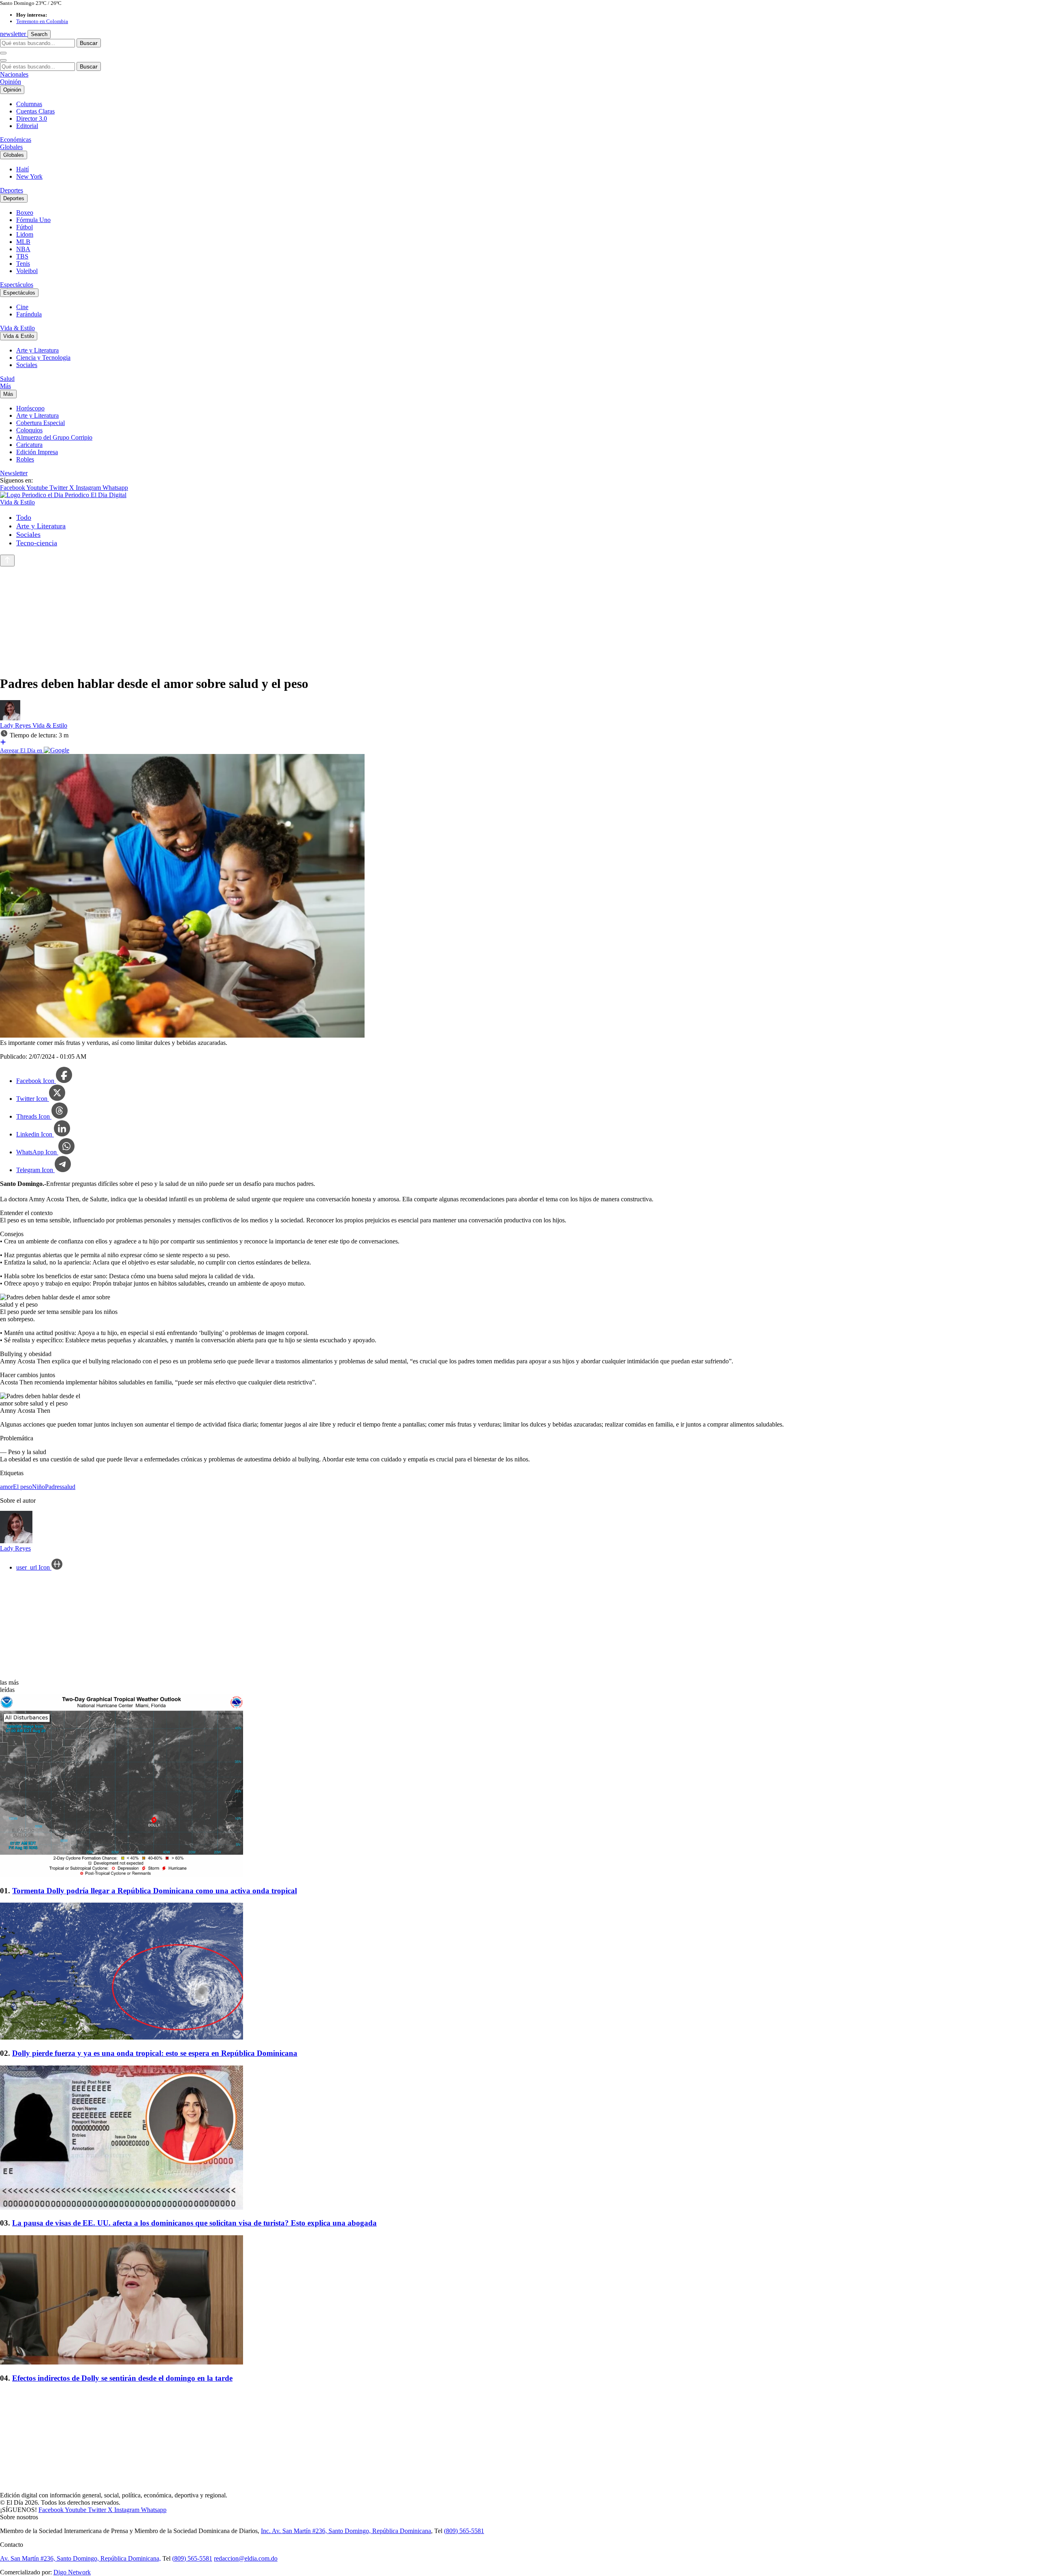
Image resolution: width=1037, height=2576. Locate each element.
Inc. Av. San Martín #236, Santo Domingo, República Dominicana (346, 2531)
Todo (24, 517)
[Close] (3, 60)
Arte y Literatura (37, 350)
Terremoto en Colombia (42, 21)
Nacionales (14, 74)
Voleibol (27, 271)
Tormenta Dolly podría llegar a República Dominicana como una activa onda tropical (155, 1891)
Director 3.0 (32, 119)
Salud (7, 379)
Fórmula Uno (33, 220)
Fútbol (25, 227)
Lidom (25, 234)
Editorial (27, 126)
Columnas (29, 104)
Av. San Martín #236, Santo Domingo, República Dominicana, (80, 2558)
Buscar (89, 43)
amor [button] (6, 1487)
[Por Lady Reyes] (10, 718)
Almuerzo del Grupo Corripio (54, 437)
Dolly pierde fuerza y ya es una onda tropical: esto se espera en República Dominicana (155, 2053)
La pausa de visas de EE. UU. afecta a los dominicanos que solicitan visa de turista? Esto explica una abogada (194, 2223)
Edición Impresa (37, 452)
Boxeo (25, 213)
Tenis (23, 264)
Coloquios (29, 430)
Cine (22, 307)
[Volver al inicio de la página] (7, 561)
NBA (23, 249)
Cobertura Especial (41, 423)
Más (5, 386)
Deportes (12, 190)
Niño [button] (38, 1487)
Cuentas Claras (35, 111)
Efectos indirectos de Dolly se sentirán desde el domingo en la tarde (122, 2378)
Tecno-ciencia (37, 543)
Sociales (27, 365)
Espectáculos (17, 285)
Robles (25, 459)
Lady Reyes (16, 725)
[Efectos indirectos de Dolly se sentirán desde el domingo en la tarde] (518, 2301)
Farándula (29, 314)
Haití (22, 169)
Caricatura (29, 445)
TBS (22, 256)
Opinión (11, 82)
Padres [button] (53, 1487)
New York (29, 176)
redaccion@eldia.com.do (246, 2558)
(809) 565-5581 (464, 2531)
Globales (11, 147)
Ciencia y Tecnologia (43, 358)
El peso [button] (22, 1487)
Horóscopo (30, 408)
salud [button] (69, 1487)
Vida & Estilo (17, 328)
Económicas (16, 140)
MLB (23, 242)
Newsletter (14, 473)
